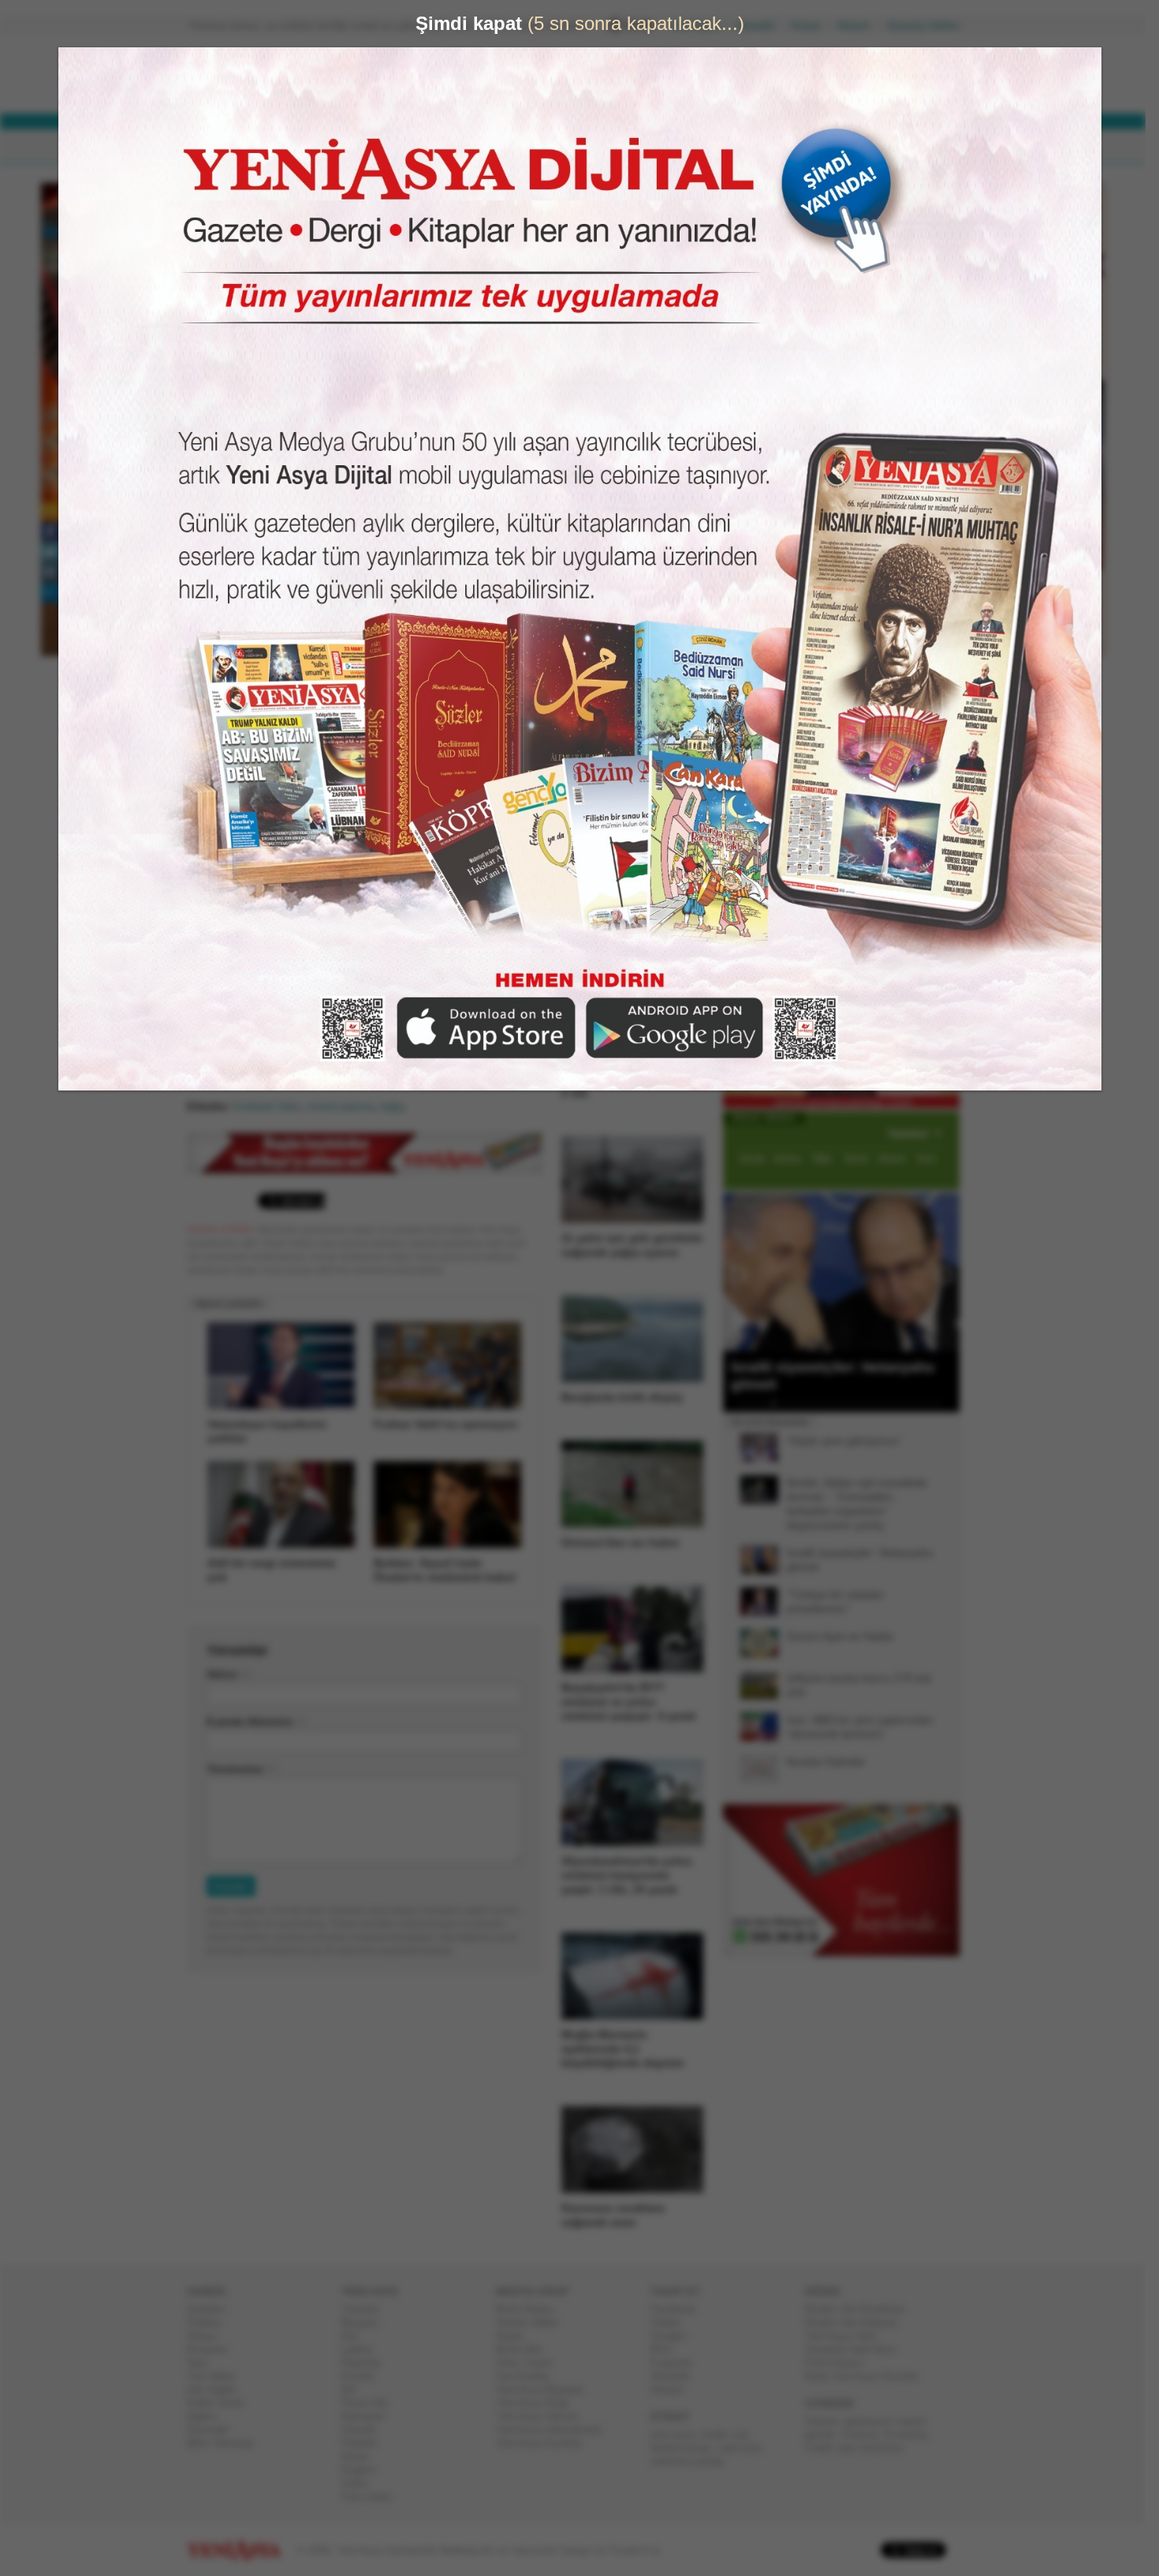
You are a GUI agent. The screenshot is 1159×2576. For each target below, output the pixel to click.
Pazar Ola (371, 2403)
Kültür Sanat (222, 2403)
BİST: (519, 78)
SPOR (444, 146)
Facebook (679, 2309)
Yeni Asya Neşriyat (546, 2390)
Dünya (208, 2336)
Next (946, 1272)
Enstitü (364, 2376)
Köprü (516, 2336)
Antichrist (888, 2448)
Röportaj (367, 2363)
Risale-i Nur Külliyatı (858, 2323)
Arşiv (761, 565)
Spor (204, 2363)
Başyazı (367, 2323)
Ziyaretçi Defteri (930, 26)
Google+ (676, 2336)
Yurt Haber (217, 2376)
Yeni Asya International (555, 2430)
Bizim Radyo (531, 2309)
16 (903, 1404)
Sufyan (827, 2421)
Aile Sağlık (218, 2390)
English (365, 2470)
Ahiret (361, 2457)
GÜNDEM (231, 146)
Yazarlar (366, 2309)
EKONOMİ (375, 146)
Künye (812, 26)
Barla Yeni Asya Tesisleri (868, 2376)
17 (913, 1404)
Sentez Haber (533, 2323)
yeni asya (679, 2434)
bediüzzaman (687, 2448)
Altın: (518, 91)
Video (361, 2483)
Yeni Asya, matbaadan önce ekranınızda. (893, 669)
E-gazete (677, 2363)
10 (841, 1404)
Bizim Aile (525, 2349)
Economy (912, 2434)
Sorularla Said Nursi (857, 2349)
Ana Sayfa (701, 26)
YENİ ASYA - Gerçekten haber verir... (292, 74)
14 (882, 1404)
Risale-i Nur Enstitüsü (861, 2309)
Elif (355, 2390)
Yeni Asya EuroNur (545, 2443)
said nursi (746, 2448)
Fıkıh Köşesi (840, 2363)
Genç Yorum (531, 2363)
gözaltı (827, 2434)
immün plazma (347, 1107)
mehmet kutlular (693, 2461)
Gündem (212, 2309)
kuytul (917, 2421)
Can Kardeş (529, 2376)
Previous (741, 1272)
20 (944, 1404)
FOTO (652, 146)
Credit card (836, 2448)
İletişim (860, 26)
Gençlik (365, 2430)
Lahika (363, 2349)
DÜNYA (302, 146)
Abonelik (762, 26)
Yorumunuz (241, 1769)
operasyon (874, 2421)
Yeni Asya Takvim (543, 2416)
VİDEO (591, 146)
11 (852, 1404)
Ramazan (369, 2416)
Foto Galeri (373, 2497)
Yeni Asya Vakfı (848, 2336)
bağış (400, 1107)
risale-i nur (730, 2434)
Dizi (356, 2336)
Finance (866, 2434)
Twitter (672, 2323)
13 (872, 1404)
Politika (210, 2323)
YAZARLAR (517, 146)
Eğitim (208, 2416)
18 (923, 1404)
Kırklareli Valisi (274, 1107)
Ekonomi (213, 2349)
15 (893, 1404)
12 (862, 1404)
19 (934, 1404)
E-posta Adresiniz (256, 1722)
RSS (667, 2349)
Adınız (229, 1674)
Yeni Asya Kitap (539, 2403)
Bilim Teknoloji (226, 2443)
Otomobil (214, 2430)
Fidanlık (366, 2443)
